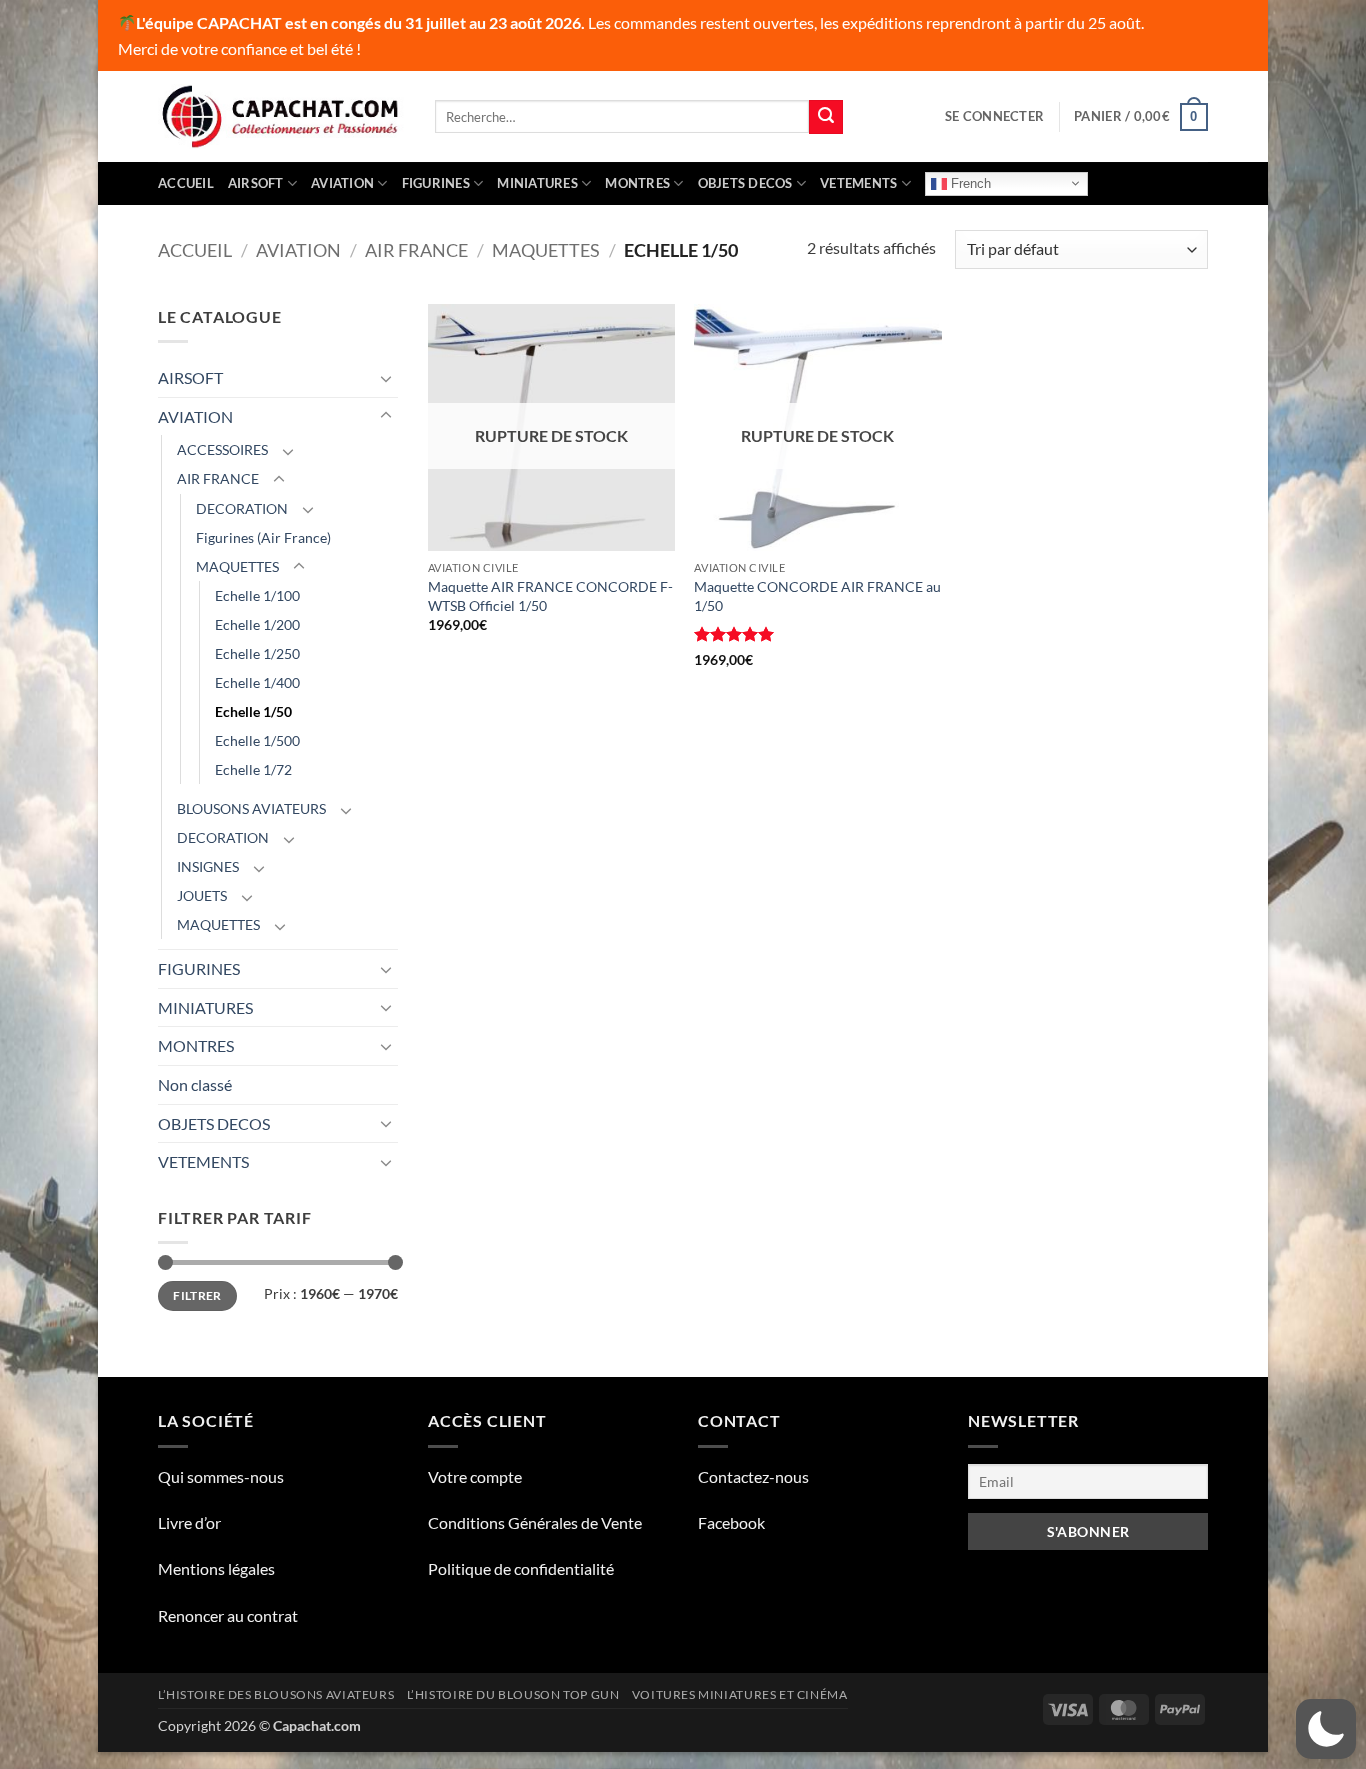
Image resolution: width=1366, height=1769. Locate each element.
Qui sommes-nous (221, 1476)
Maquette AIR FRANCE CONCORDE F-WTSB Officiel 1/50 (550, 596)
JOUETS (202, 895)
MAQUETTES (546, 250)
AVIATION (342, 183)
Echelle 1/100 (257, 595)
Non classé (195, 1084)
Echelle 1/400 (257, 682)
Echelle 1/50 (253, 711)
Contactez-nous (753, 1476)
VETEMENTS (858, 183)
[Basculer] (386, 378)
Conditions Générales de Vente (535, 1522)
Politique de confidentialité (521, 1568)
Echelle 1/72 (253, 769)
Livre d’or (189, 1522)
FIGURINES (436, 183)
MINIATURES (537, 183)
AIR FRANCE (416, 250)
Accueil (186, 183)
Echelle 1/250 (257, 653)
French (969, 182)
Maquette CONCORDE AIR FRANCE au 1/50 (817, 596)
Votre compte (475, 1476)
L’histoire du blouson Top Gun (513, 1694)
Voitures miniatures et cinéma (740, 1694)
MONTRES (637, 183)
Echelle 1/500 (257, 740)
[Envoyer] (826, 117)
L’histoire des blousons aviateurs (276, 1694)
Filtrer (197, 1295)
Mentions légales (216, 1568)
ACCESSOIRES (222, 449)
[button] (994, 116)
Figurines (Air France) (263, 537)
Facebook (731, 1522)
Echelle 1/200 (257, 624)
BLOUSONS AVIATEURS (251, 808)
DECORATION (242, 508)
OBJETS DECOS (745, 183)
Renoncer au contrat (228, 1615)
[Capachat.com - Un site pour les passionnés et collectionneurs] (281, 117)
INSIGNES (208, 866)
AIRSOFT (256, 183)
